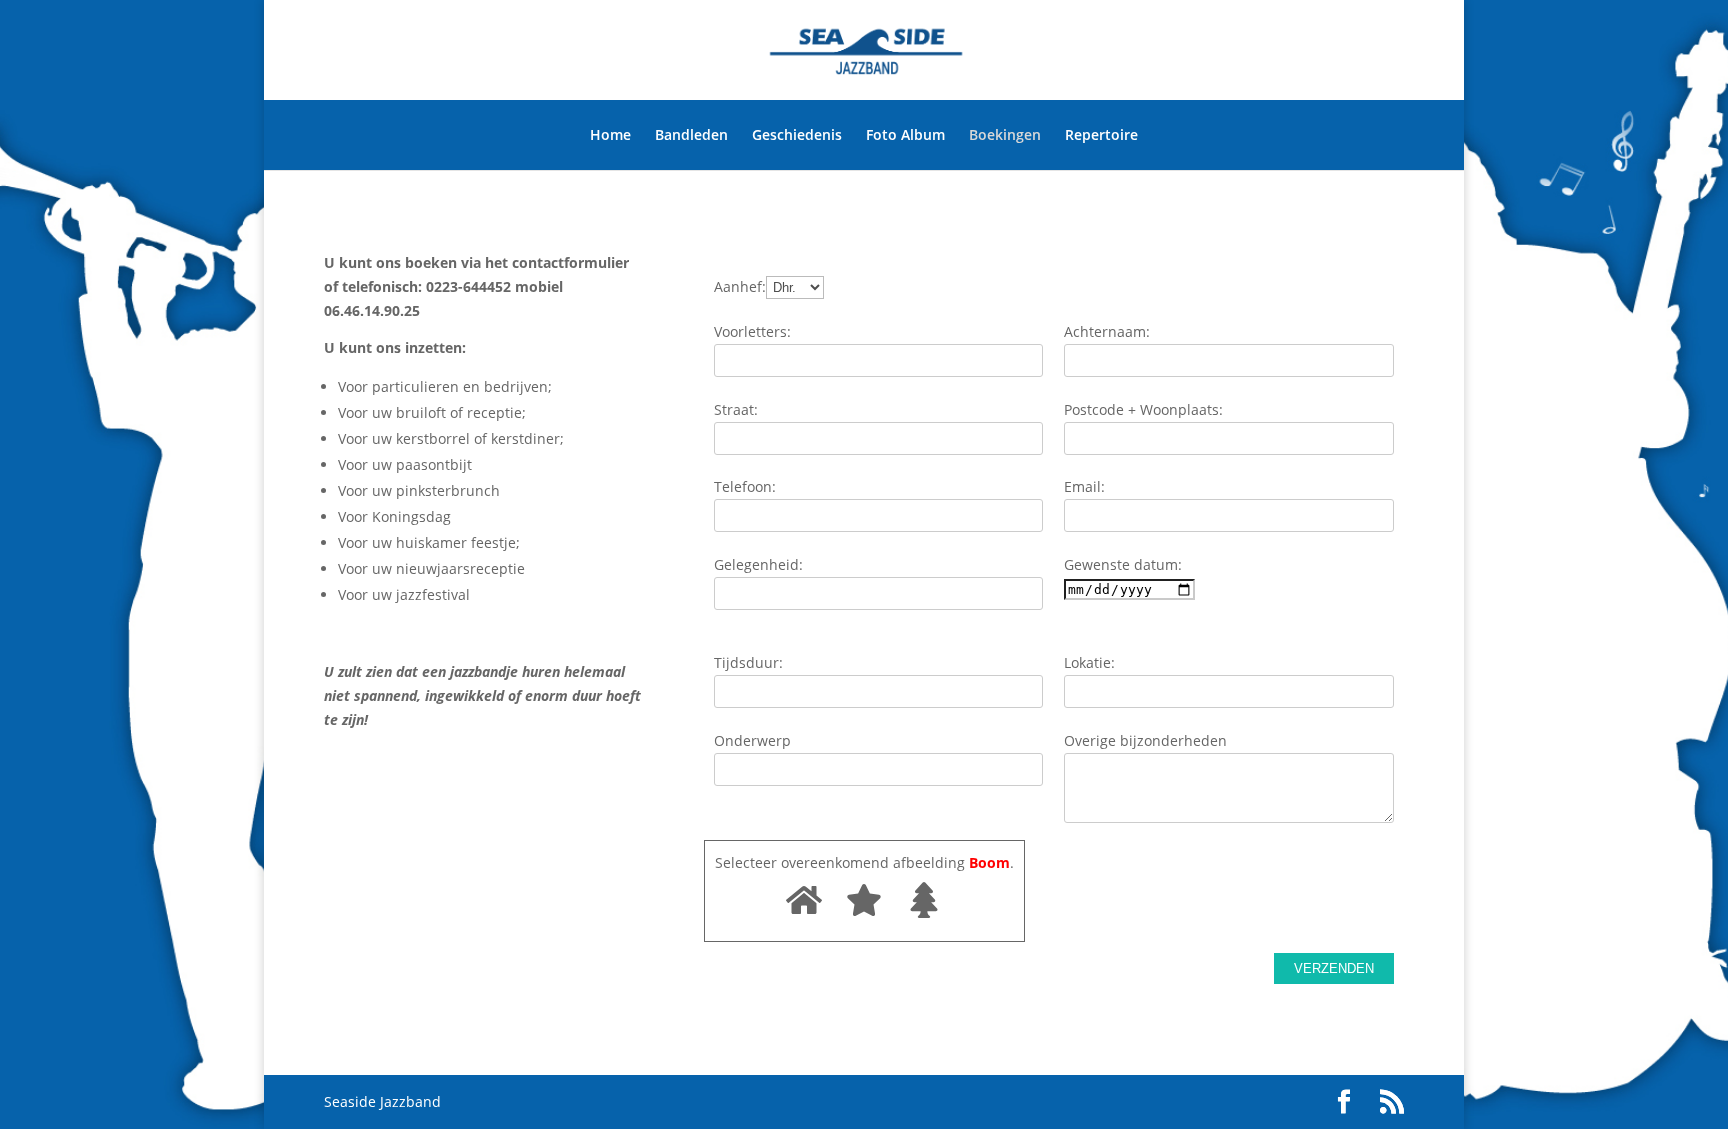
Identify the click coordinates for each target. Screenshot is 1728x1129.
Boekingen (1005, 134)
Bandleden (691, 134)
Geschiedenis (797, 134)
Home (610, 134)
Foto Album (905, 134)
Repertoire (1101, 134)
